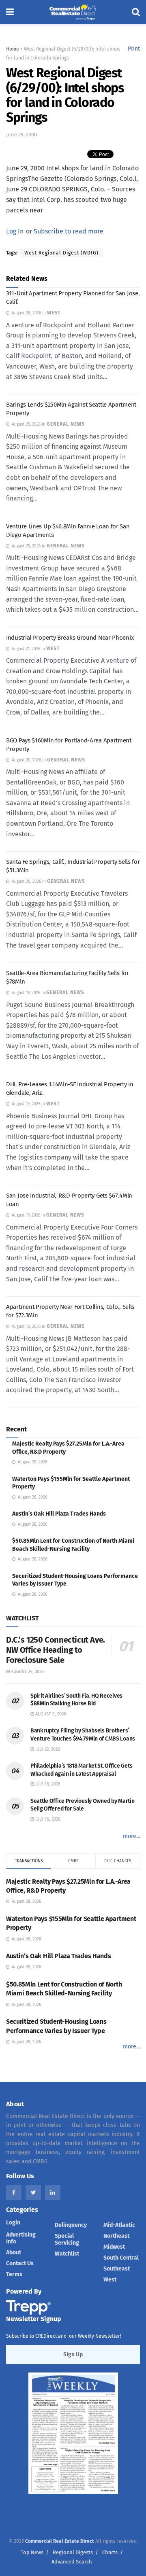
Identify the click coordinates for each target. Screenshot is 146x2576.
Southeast (117, 2269)
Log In (15, 231)
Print (134, 49)
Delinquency (71, 2225)
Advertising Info (21, 2238)
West (110, 2280)
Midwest (114, 2247)
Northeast (116, 2236)
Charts (110, 2552)
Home (13, 49)
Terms (14, 2274)
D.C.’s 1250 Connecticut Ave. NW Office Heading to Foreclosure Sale (56, 1650)
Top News (32, 2552)
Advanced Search (72, 2562)
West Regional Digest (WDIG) (61, 253)
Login (13, 2223)
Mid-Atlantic (119, 2225)
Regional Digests (73, 2552)
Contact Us (20, 2263)
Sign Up (73, 2354)
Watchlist (67, 2254)
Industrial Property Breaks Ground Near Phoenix (70, 638)
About (14, 2253)
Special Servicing (67, 2239)
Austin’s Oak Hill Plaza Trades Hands (59, 1514)
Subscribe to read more (69, 231)
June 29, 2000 (21, 135)
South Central (121, 2258)
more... (131, 1836)
